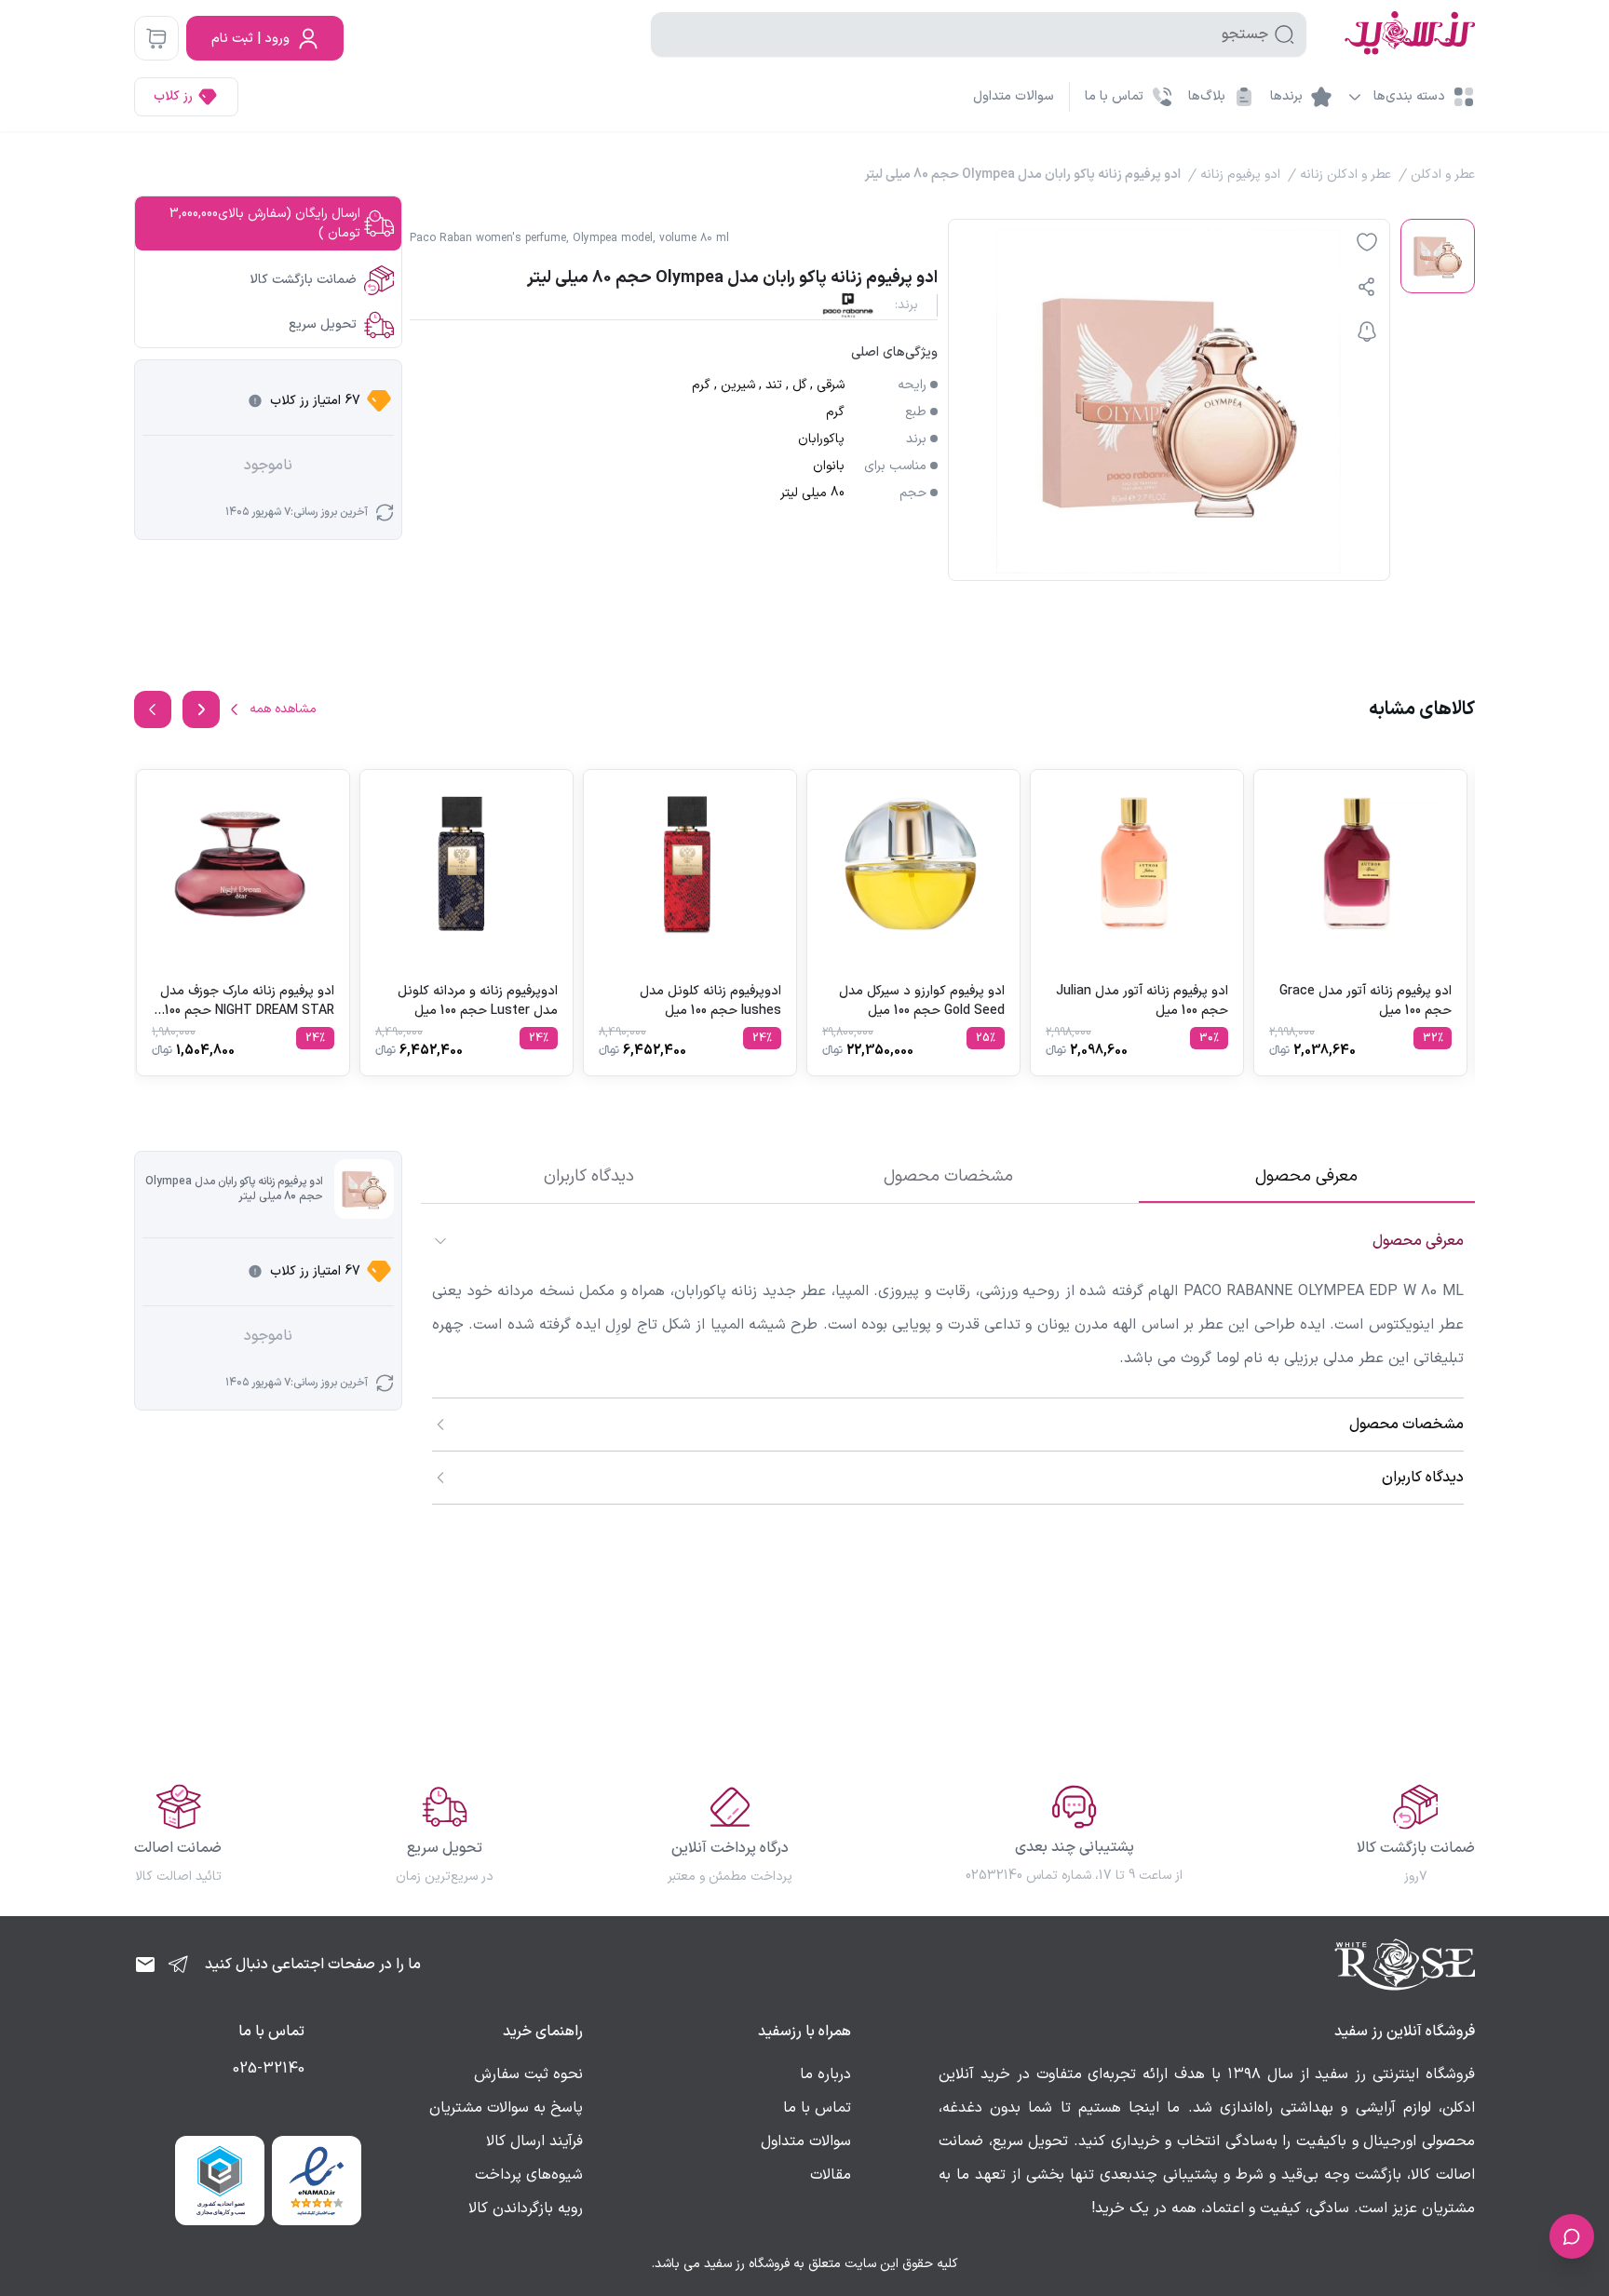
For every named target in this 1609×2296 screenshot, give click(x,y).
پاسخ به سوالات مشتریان (506, 2108)
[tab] (1307, 1177)
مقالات (831, 2175)
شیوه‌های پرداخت (529, 2175)
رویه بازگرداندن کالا (526, 2208)
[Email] (145, 1965)
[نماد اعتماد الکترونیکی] (317, 2181)
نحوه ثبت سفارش (528, 2074)
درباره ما (825, 2074)
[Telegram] (179, 1965)
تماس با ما (817, 2108)
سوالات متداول (1014, 96)
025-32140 (269, 2069)
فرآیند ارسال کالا (534, 2141)
